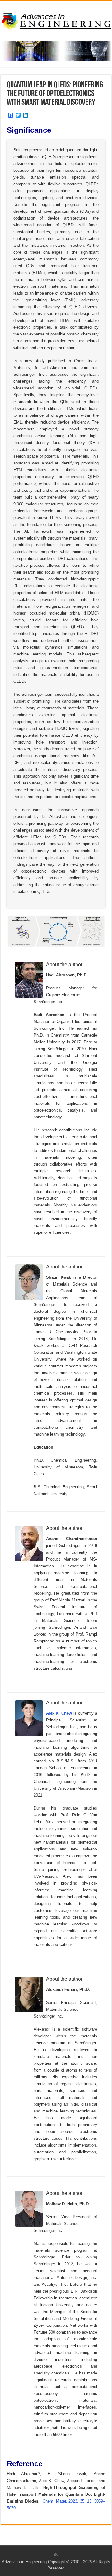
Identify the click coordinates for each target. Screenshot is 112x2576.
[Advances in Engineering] (56, 20)
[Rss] (56, 2555)
